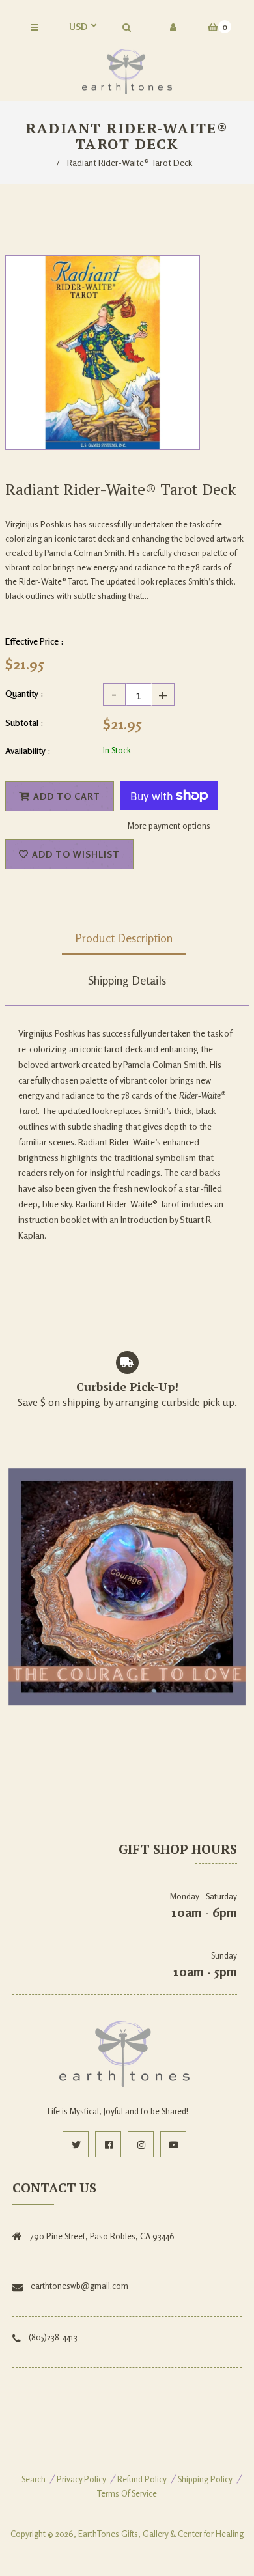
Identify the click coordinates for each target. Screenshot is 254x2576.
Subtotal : (24, 722)
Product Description (124, 938)
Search (34, 2479)
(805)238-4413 (53, 2337)
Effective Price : (35, 641)
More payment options (169, 826)
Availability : (28, 750)
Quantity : (24, 693)
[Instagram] (141, 2144)
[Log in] (173, 27)
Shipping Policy (205, 2479)
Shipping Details (127, 980)
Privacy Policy (81, 2479)
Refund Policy (142, 2479)
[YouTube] (173, 2144)
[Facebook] (108, 2144)
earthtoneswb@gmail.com (79, 2286)
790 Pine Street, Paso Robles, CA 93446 (102, 2236)
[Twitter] (76, 2144)
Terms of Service (127, 2493)
